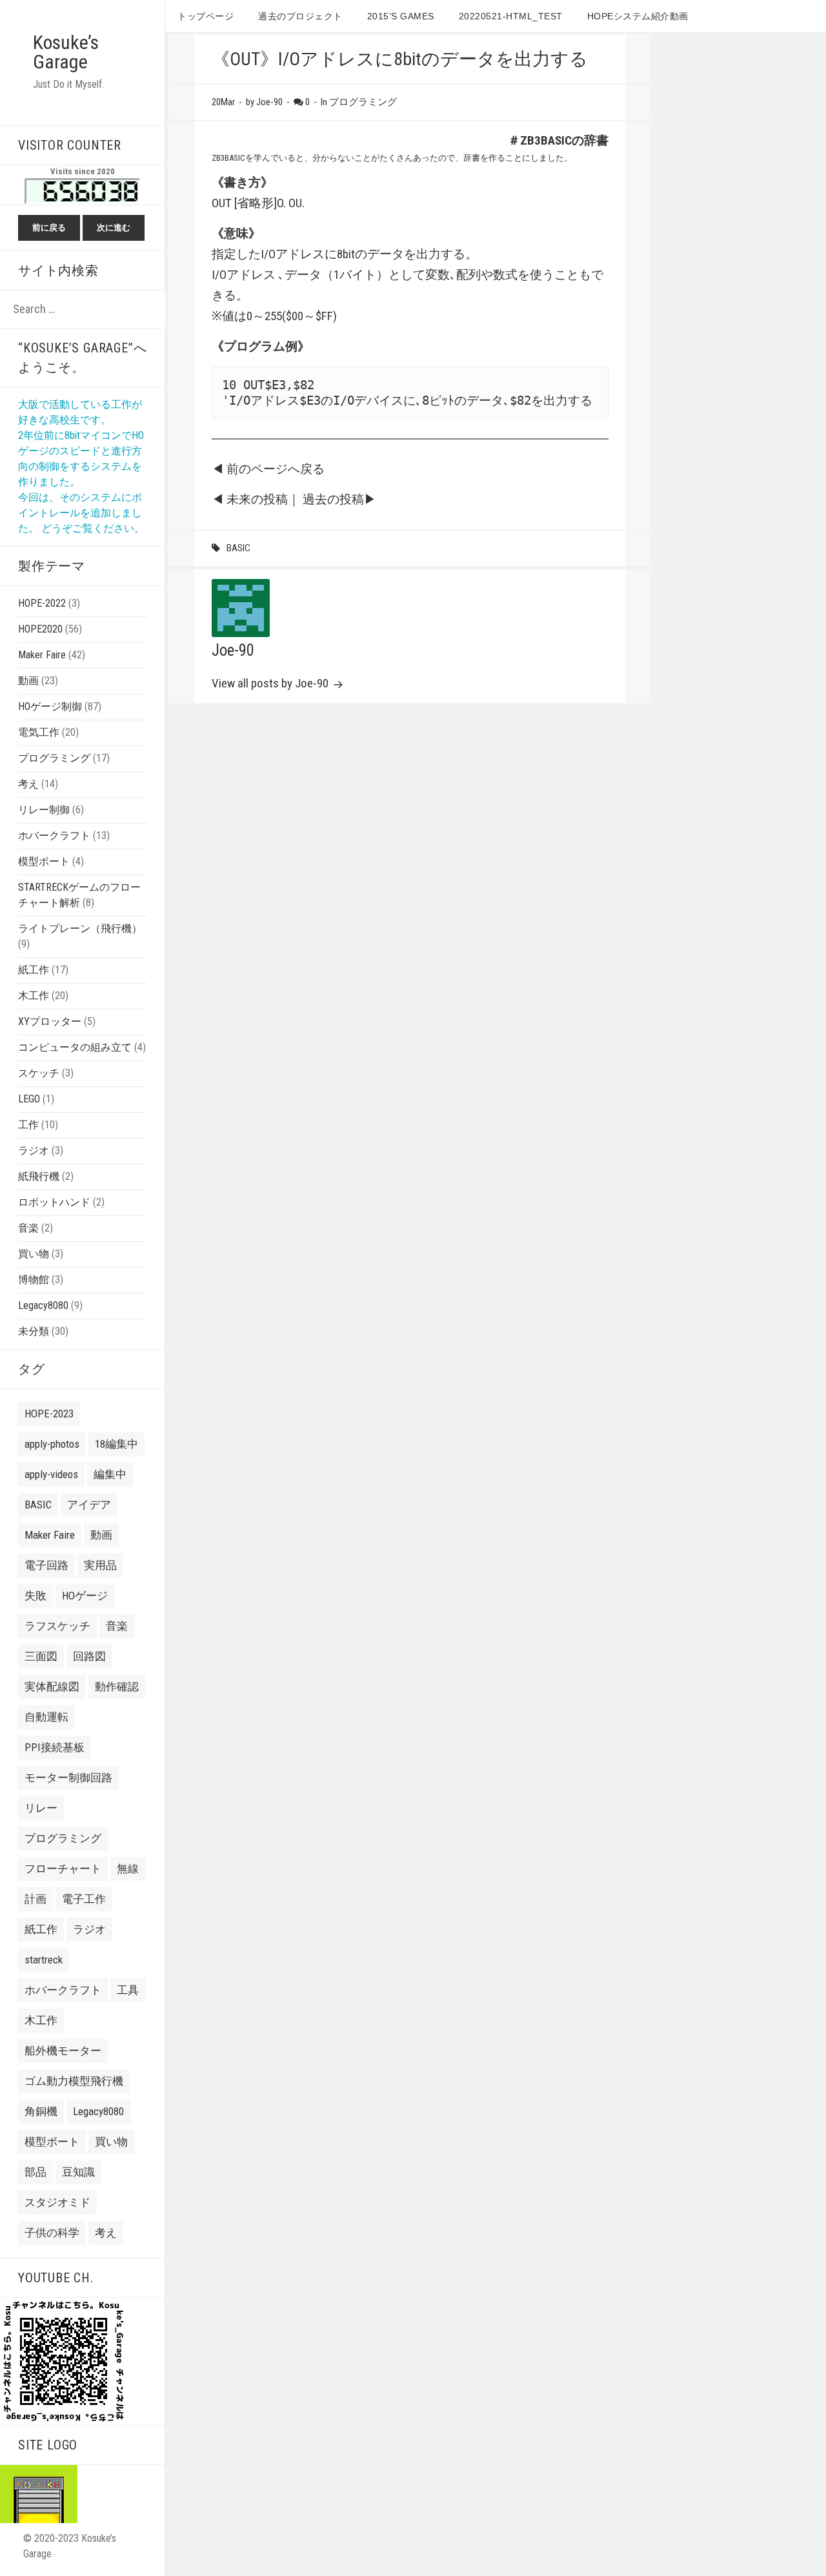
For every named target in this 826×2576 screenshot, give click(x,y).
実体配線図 (52, 1687)
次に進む (114, 228)
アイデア (89, 1505)
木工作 (34, 996)
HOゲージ (85, 1596)
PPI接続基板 (55, 1747)
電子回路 (46, 1565)
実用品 (100, 1565)
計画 (35, 1899)
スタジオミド (57, 2202)
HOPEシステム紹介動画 (638, 16)
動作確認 (117, 1687)
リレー (41, 1808)
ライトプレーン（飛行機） (80, 928)
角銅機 (41, 2111)
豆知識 (78, 2172)
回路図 (89, 1656)
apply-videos (51, 1474)
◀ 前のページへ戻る (268, 469)
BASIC (38, 1505)
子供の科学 (52, 2233)
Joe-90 (233, 650)
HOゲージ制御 (50, 706)
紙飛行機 (39, 1176)
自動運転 (46, 1717)
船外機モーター (63, 2051)
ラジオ (34, 1151)
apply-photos (52, 1444)
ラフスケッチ (57, 1626)
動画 (28, 681)
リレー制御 (44, 810)
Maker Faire (42, 655)
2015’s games (401, 16)
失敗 (35, 1596)
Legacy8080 (43, 1305)
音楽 (28, 1228)
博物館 (34, 1280)
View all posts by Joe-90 (271, 683)
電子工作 (84, 1899)
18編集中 (116, 1444)
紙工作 (34, 970)
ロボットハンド (54, 1202)
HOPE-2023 (49, 1414)
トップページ (206, 16)
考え (28, 784)
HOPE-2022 (42, 603)
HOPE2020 (40, 629)
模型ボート (44, 861)
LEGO (29, 1099)
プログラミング (54, 758)
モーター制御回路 (68, 1778)
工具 (128, 1990)
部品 (35, 2172)
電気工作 (39, 732)
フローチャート (63, 1869)
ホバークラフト (54, 836)
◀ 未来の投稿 (250, 499)
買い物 (34, 1254)
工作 (28, 1125)
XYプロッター (50, 1021)
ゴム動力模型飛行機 (74, 2081)
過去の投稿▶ (339, 499)
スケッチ (39, 1073)
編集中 (110, 1474)
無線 (128, 1869)
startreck (44, 1960)
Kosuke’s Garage (66, 52)
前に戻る (49, 228)
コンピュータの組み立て (75, 1047)
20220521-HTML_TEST (511, 16)
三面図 (41, 1656)
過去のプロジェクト (300, 16)
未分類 (34, 1331)
